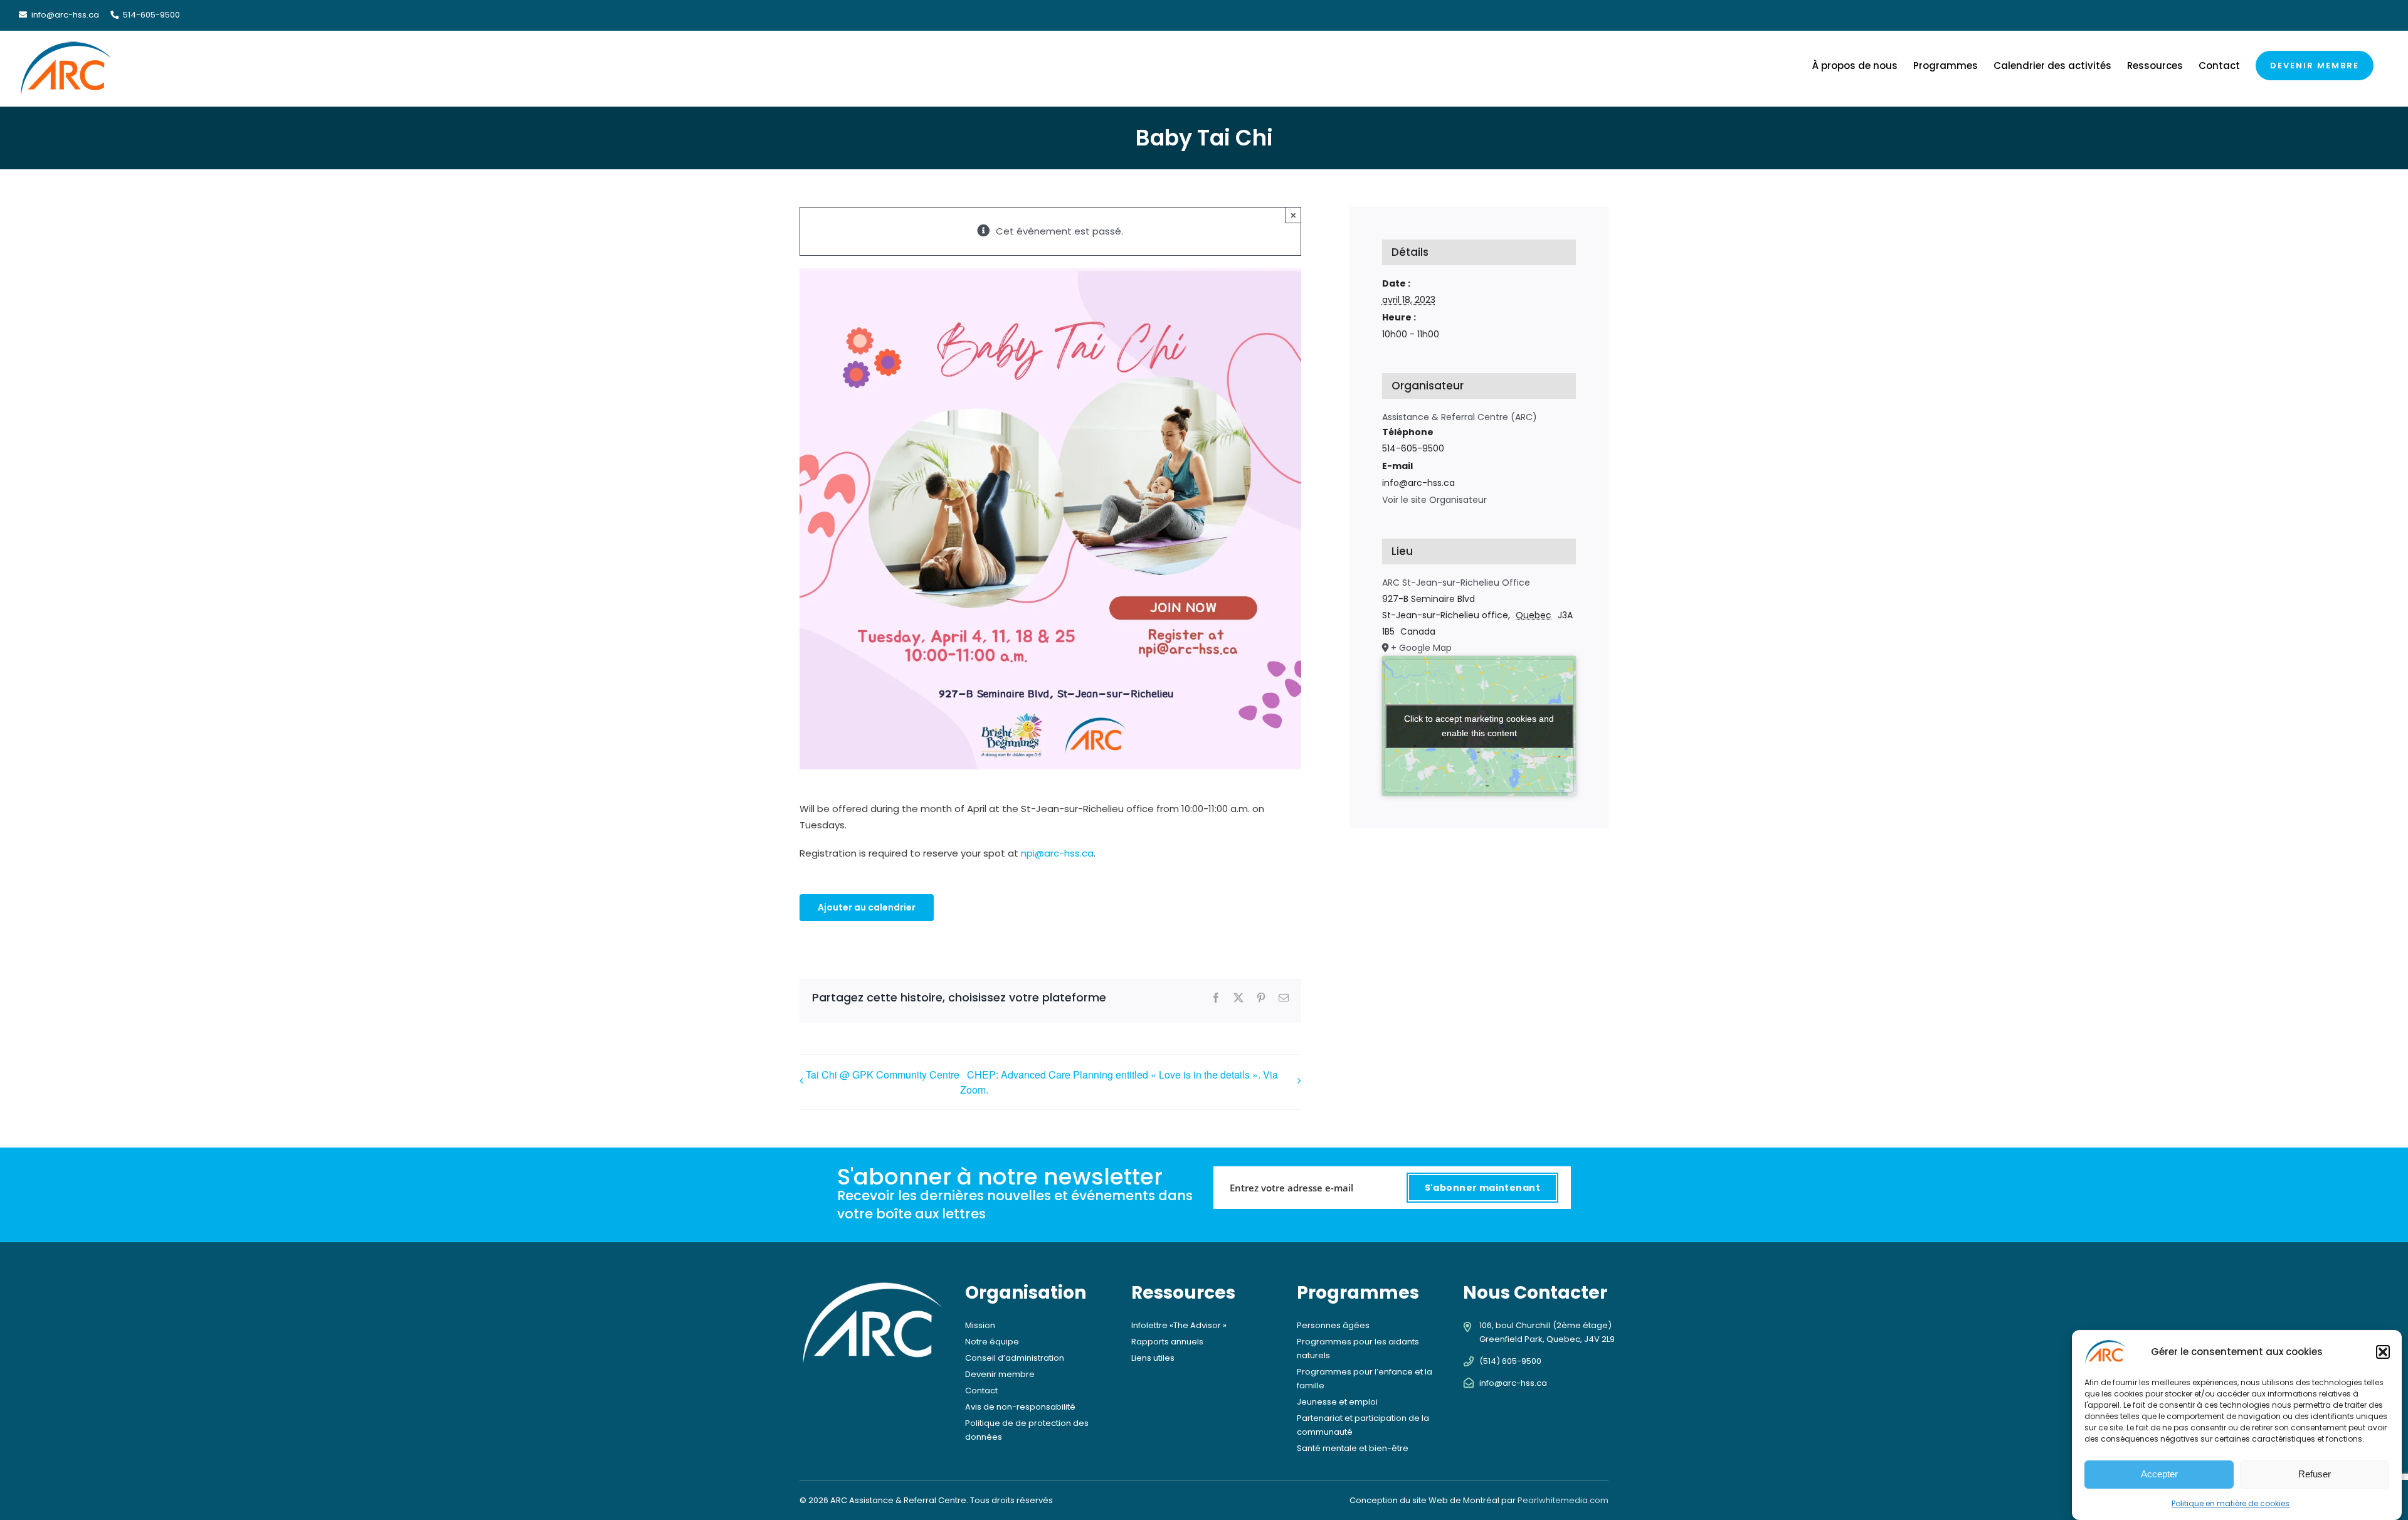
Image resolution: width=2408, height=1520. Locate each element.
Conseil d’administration (1015, 1358)
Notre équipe (992, 1342)
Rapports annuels (1167, 1342)
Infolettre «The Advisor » (1179, 1325)
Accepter (2159, 1474)
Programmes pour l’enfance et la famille (1365, 1379)
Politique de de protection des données (1027, 1430)
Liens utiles (1153, 1358)
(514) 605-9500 (1510, 1361)
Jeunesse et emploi (1337, 1402)
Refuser (2315, 1474)
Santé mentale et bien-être (1353, 1448)
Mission (980, 1325)
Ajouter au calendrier (867, 908)
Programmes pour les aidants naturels (1358, 1348)
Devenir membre (1000, 1374)
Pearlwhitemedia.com (1563, 1500)
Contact (981, 1391)
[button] (2383, 1352)
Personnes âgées (1333, 1325)
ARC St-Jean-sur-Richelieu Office (1456, 583)
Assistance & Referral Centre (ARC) (1460, 417)
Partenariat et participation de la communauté (1363, 1425)
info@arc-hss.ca (65, 15)
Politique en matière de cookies (2231, 1503)
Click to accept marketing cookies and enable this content (1479, 726)
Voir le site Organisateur (1434, 500)
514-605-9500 (150, 15)
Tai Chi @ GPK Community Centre (883, 1074)
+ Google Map (1421, 648)
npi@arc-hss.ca (1057, 853)
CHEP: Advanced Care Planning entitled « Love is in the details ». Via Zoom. (1119, 1082)
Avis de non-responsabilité (1020, 1407)
